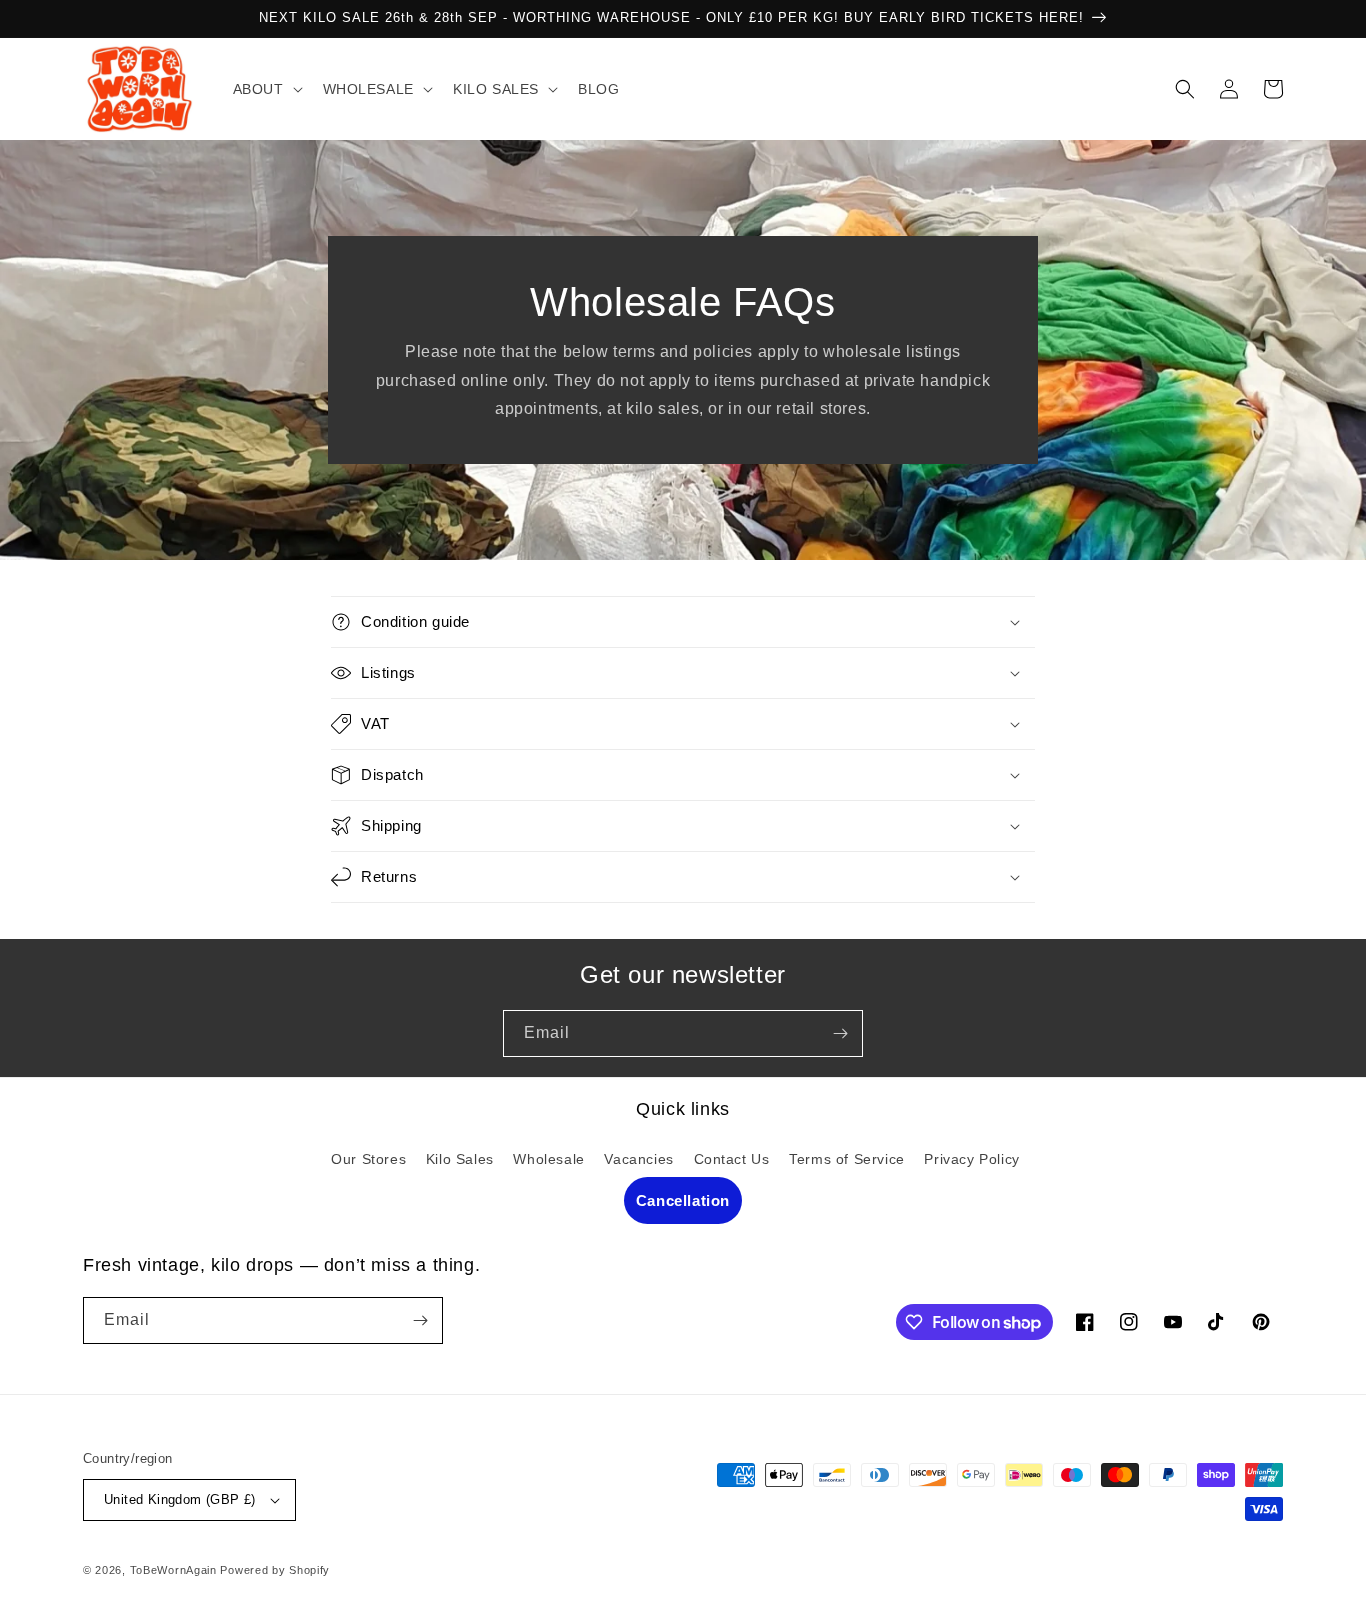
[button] (266, 89)
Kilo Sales (460, 1159)
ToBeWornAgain (173, 1570)
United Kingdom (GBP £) (180, 1499)
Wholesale (548, 1159)
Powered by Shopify (275, 1570)
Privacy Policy (971, 1159)
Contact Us (732, 1159)
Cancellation (683, 1200)
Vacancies (638, 1159)
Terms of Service (847, 1159)
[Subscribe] (840, 1033)
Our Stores (368, 1159)
